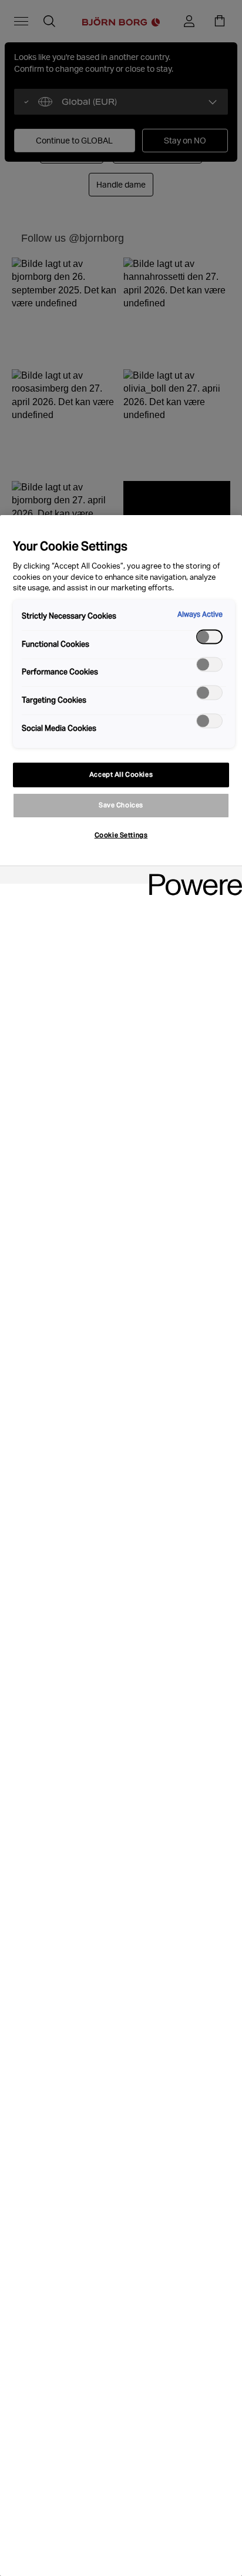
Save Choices (121, 805)
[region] (121, 1546)
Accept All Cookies (121, 774)
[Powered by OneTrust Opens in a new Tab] (191, 876)
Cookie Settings (121, 835)
